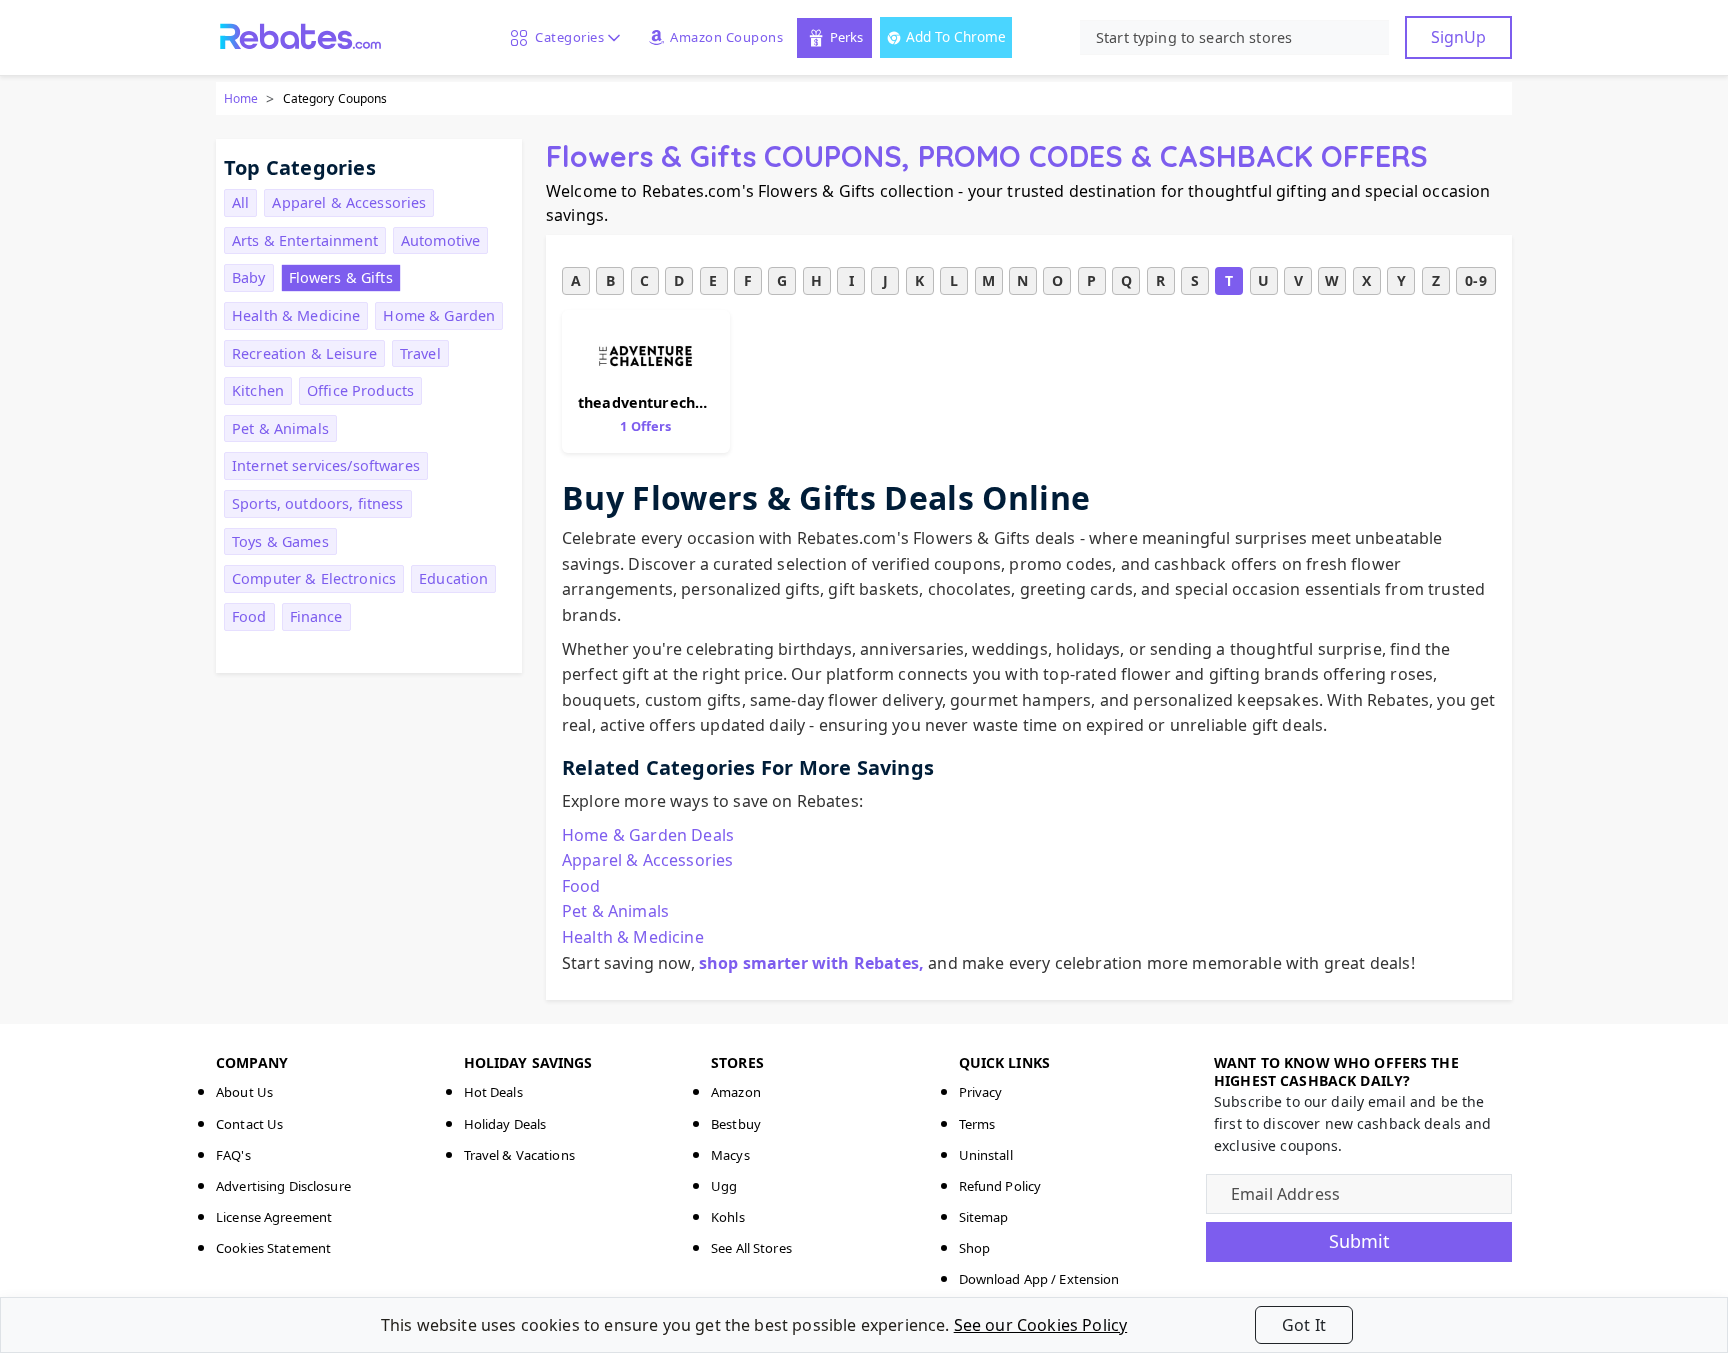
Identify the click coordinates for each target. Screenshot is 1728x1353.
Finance (316, 616)
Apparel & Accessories (349, 202)
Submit (1359, 1241)
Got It (1304, 1325)
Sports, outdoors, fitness (318, 503)
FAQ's (233, 1155)
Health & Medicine (296, 315)
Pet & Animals (280, 428)
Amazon (736, 1092)
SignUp (1458, 37)
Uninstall (986, 1155)
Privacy (981, 1092)
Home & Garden (439, 315)
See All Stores (751, 1248)
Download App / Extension (1039, 1279)
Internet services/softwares (326, 465)
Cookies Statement (273, 1248)
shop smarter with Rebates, (811, 963)
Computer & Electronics (314, 578)
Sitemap (984, 1217)
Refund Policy (1000, 1186)
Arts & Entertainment (305, 240)
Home (241, 98)
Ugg (724, 1186)
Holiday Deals (505, 1124)
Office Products (360, 390)
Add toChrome (956, 36)
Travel (420, 353)
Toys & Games (280, 541)
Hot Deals (493, 1092)
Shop (975, 1248)
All (240, 202)
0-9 (1475, 280)
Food (249, 616)
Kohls (728, 1217)
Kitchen (258, 390)
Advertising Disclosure (283, 1186)
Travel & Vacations (519, 1155)
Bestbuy (736, 1124)
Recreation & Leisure (304, 353)
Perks (846, 37)
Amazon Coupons (726, 37)
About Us (244, 1092)
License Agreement (274, 1217)
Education (453, 578)
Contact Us (249, 1124)
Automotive (440, 240)
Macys (730, 1155)
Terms (977, 1124)
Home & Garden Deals (648, 835)
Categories (566, 37)
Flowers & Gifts (341, 277)
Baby (249, 277)
